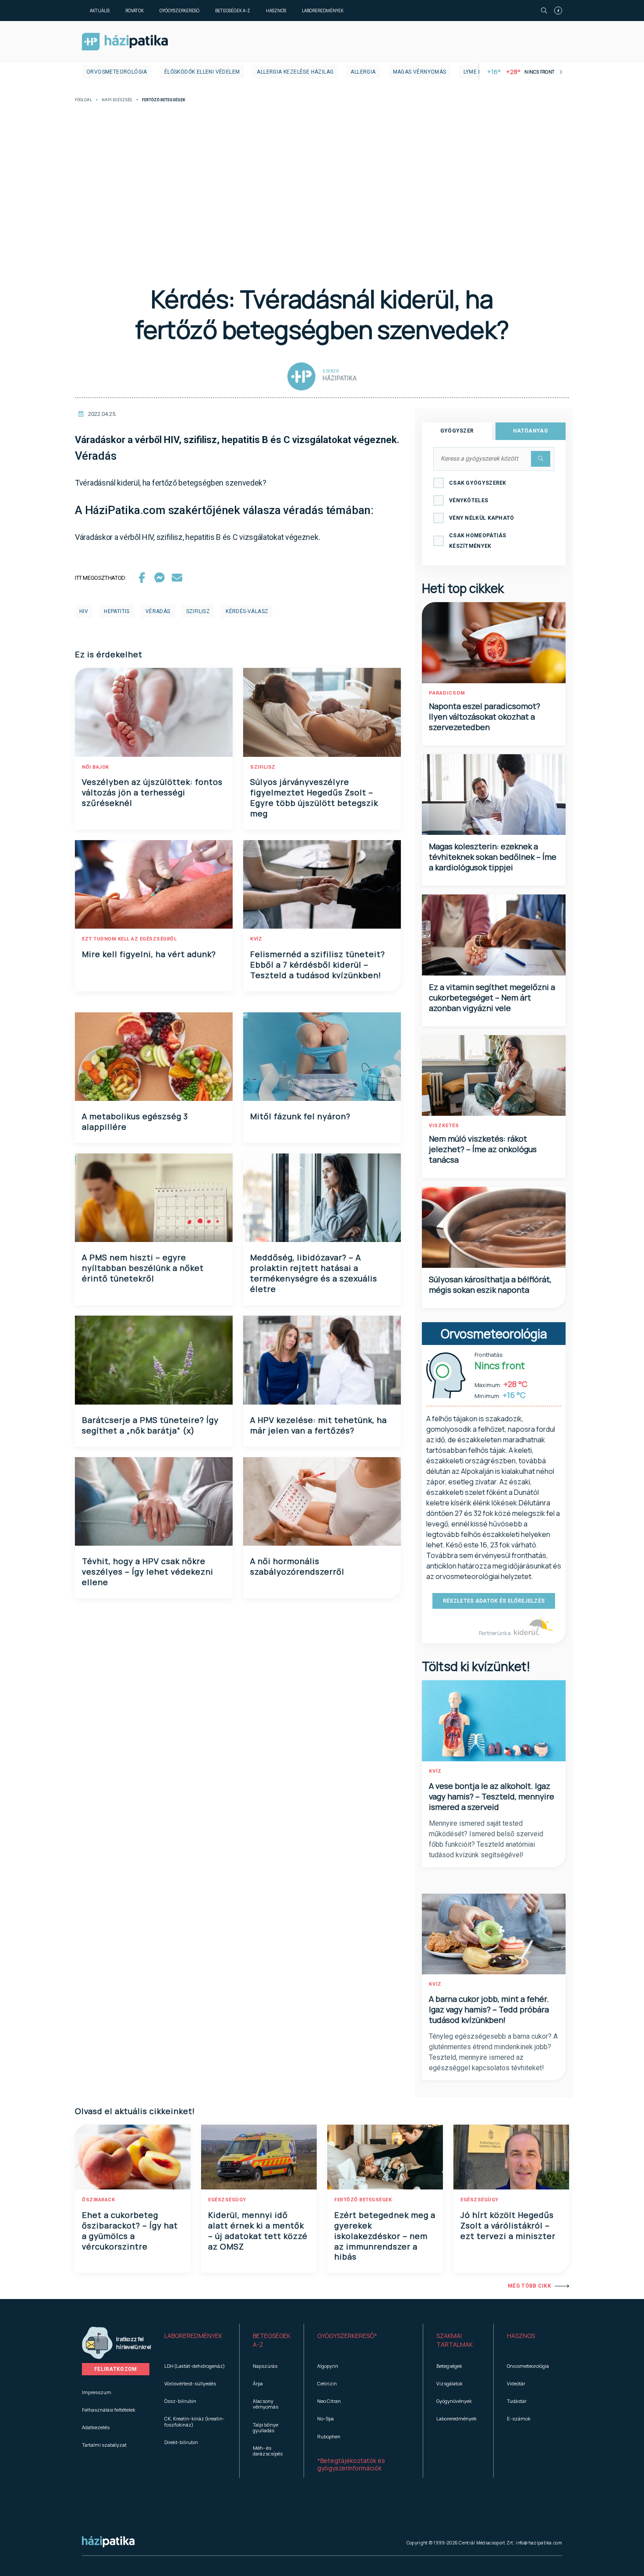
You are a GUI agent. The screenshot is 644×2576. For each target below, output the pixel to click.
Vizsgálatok (449, 2383)
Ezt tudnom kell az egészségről (129, 939)
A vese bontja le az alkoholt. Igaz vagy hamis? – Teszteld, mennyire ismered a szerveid (492, 1796)
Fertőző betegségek (363, 2200)
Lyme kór (476, 72)
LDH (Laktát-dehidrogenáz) (195, 2366)
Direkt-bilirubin (181, 2442)
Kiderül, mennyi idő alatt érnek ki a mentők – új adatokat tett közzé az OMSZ (258, 2231)
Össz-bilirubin (180, 2401)
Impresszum (97, 2392)
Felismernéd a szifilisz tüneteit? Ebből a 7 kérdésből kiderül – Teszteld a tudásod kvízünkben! (318, 965)
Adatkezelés (96, 2427)
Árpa (258, 2383)
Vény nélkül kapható (482, 518)
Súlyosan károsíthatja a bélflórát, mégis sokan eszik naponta (490, 1284)
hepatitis (117, 611)
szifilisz (198, 611)
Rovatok (134, 11)
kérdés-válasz (247, 611)
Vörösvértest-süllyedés (190, 2383)
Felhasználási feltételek (109, 2410)
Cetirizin (327, 2383)
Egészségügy (227, 2200)
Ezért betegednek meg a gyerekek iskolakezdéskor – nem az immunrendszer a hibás (385, 2236)
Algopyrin (328, 2366)
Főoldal (83, 100)
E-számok (519, 2418)
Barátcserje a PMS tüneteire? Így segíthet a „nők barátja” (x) (150, 1425)
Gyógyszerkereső (179, 11)
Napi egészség (117, 100)
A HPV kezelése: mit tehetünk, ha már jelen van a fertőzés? (318, 1425)
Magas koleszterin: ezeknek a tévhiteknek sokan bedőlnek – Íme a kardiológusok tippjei (493, 857)
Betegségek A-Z (233, 11)
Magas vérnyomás (420, 72)
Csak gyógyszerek (478, 483)
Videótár (516, 2383)
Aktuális (100, 11)
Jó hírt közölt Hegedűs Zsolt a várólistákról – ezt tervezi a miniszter (508, 2225)
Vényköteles (469, 500)
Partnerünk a (495, 1633)
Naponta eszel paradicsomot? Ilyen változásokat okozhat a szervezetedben (485, 717)
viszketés (444, 1126)
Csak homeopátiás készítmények (478, 541)
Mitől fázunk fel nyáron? (300, 1116)
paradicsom (447, 693)
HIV (84, 611)
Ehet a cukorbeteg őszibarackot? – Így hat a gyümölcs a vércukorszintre (130, 2231)
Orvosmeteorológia (117, 72)
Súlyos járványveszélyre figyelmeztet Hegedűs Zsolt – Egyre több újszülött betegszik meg (314, 798)
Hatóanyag (531, 431)
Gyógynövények (454, 2401)
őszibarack (98, 2200)
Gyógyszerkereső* (347, 2336)
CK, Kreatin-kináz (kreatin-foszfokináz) (195, 2421)
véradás (158, 611)
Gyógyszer (457, 431)
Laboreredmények (323, 11)
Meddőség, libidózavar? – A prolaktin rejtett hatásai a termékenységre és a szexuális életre (314, 1273)
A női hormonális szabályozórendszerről (297, 1566)
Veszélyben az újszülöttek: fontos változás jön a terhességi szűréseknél (152, 792)
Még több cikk (529, 2286)
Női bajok (96, 767)
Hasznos (276, 11)
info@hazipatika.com (539, 2543)
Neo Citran (329, 2401)
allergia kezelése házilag (295, 72)
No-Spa (326, 2418)
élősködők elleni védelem (202, 72)
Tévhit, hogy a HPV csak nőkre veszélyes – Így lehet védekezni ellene (148, 1572)
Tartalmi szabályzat (104, 2445)
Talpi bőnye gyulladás (265, 2427)
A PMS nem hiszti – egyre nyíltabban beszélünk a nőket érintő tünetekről (143, 1268)
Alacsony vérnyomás (265, 2404)
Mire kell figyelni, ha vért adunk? (149, 954)
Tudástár (517, 2401)
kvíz (256, 939)
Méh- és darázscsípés (268, 2451)
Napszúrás (265, 2366)
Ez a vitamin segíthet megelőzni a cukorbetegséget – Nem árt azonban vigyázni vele (492, 997)
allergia (363, 72)
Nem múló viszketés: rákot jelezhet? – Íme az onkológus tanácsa (483, 1149)
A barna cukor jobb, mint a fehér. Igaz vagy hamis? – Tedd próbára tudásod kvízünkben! (489, 2009)
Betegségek (449, 2366)
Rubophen (329, 2436)
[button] (195, 2340)
